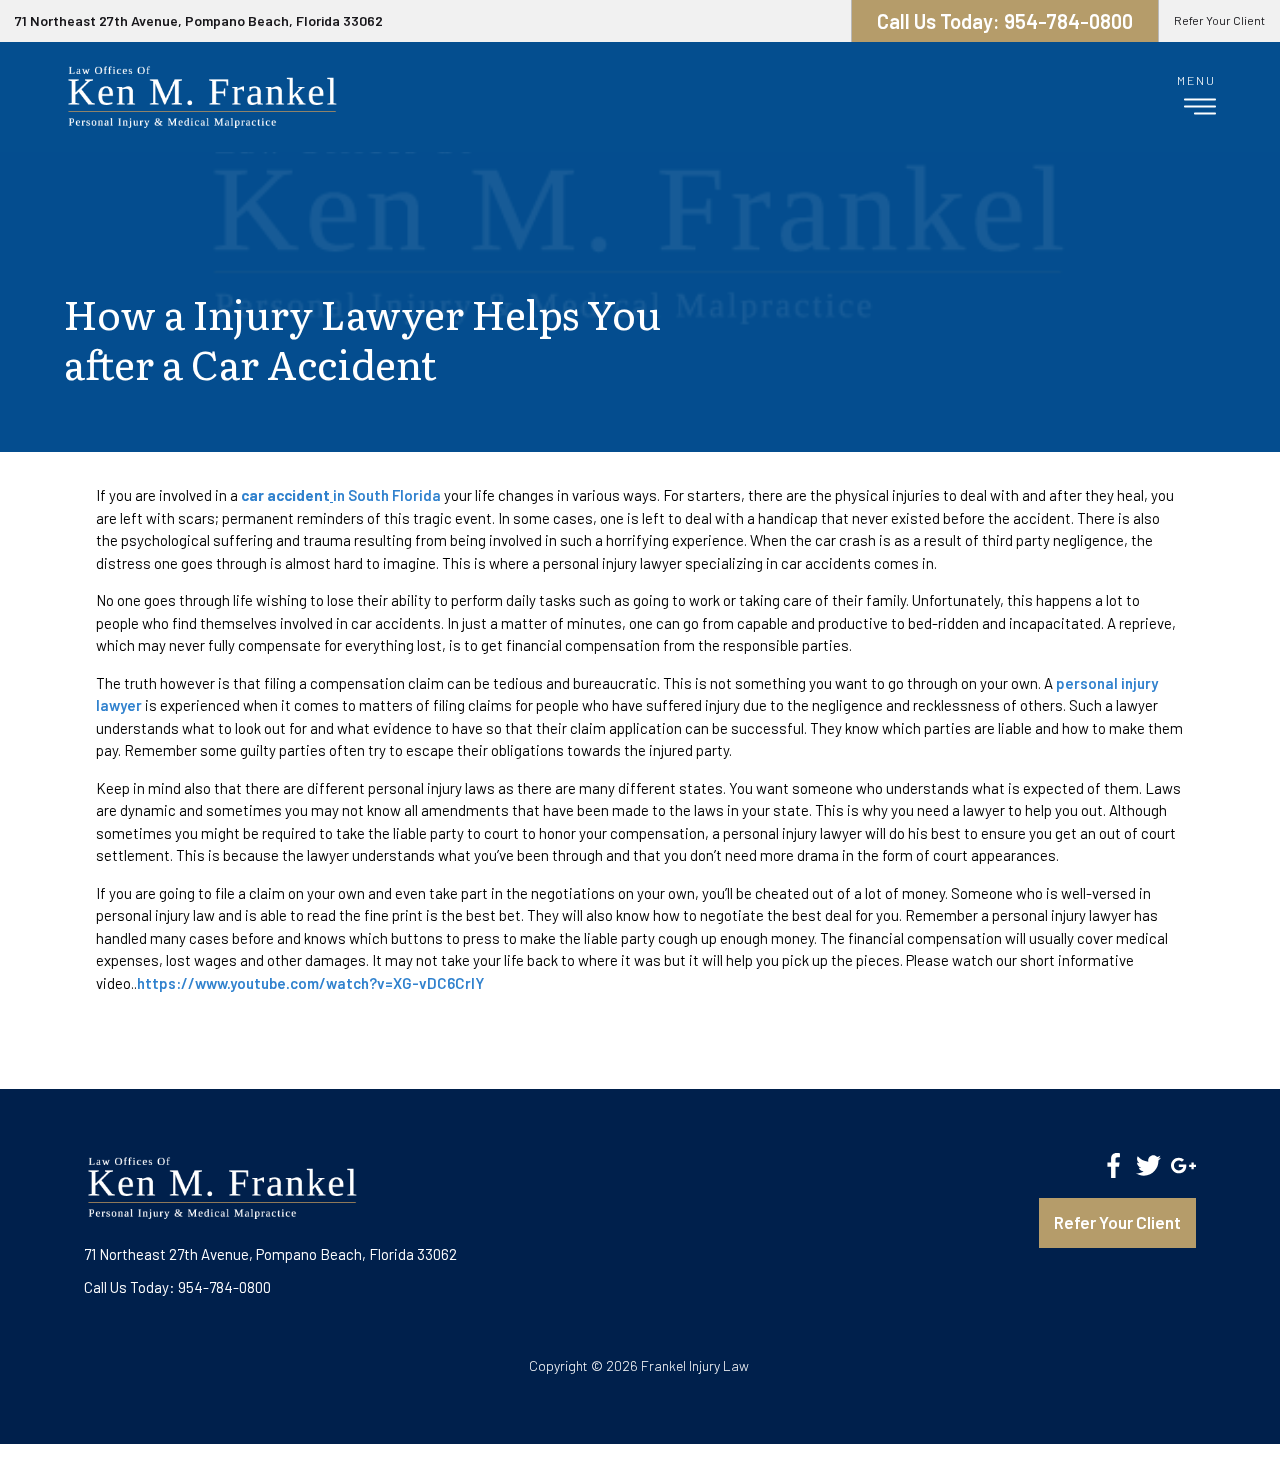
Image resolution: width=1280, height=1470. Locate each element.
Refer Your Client (1219, 20)
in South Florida (341, 495)
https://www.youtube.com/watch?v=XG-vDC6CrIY (310, 983)
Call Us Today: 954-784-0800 (177, 1287)
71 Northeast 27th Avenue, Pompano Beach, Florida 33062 (199, 20)
